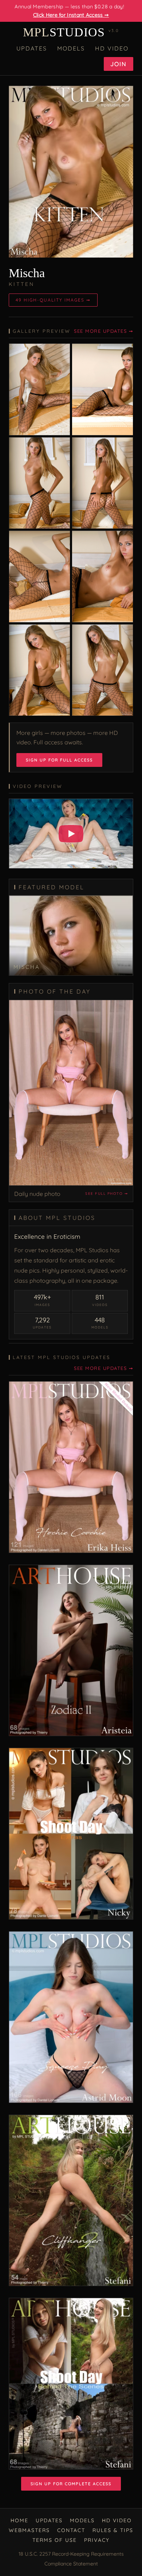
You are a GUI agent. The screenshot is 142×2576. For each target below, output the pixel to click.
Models (71, 48)
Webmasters (29, 2530)
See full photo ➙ (106, 1194)
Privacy (97, 2540)
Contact (71, 2530)
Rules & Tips (113, 2530)
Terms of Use (55, 2540)
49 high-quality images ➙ (53, 300)
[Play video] (71, 834)
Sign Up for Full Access (59, 760)
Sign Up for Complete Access (71, 2484)
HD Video (112, 48)
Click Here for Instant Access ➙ (71, 15)
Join (119, 64)
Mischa (27, 273)
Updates (32, 48)
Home (19, 2520)
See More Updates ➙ (104, 331)
